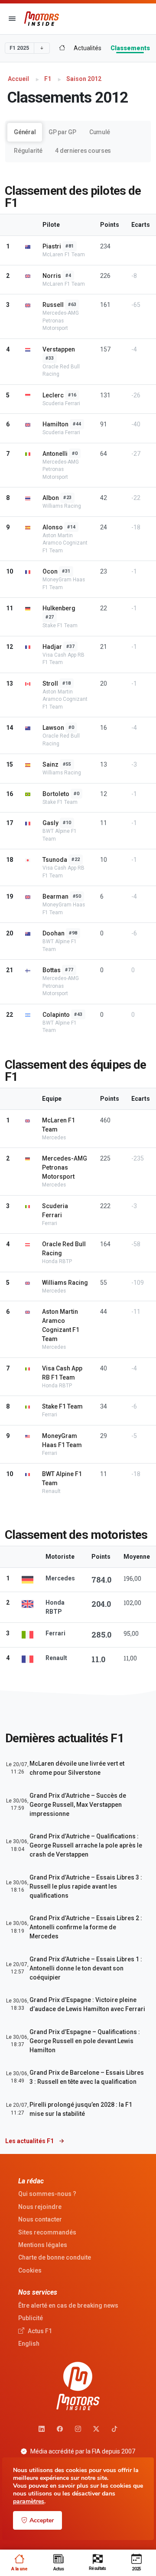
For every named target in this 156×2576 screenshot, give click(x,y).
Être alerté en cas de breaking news (68, 2305)
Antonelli (55, 454)
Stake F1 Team (62, 1406)
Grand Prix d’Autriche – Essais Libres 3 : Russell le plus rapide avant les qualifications (86, 1886)
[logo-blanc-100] (78, 2386)
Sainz (50, 764)
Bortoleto (56, 794)
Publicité (31, 2318)
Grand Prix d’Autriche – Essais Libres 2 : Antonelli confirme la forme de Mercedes (86, 1927)
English (29, 2344)
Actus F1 (39, 2331)
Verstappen (59, 349)
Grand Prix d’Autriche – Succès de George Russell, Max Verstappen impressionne (78, 1805)
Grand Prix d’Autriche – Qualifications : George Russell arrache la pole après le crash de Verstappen (86, 1845)
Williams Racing (65, 1283)
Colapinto (56, 1015)
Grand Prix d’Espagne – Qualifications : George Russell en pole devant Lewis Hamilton (85, 2041)
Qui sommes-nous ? (47, 2194)
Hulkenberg (59, 608)
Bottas (52, 970)
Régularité (28, 151)
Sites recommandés (47, 2232)
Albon (51, 498)
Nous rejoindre (40, 2207)
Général (25, 132)
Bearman (55, 896)
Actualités (88, 48)
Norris (52, 276)
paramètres (29, 2502)
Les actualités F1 (30, 2141)
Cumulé (100, 132)
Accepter (42, 2520)
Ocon (50, 571)
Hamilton (55, 424)
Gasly (50, 823)
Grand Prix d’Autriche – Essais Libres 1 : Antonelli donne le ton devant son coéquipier (86, 1968)
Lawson (53, 728)
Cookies (30, 2270)
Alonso (53, 527)
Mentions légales (43, 2245)
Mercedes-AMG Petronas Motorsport (65, 1167)
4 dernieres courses (83, 151)
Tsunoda (55, 860)
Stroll (50, 683)
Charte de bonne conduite (55, 2257)
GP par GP (62, 132)
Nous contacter (40, 2219)
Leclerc (53, 395)
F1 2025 (19, 48)
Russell (53, 305)
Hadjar (52, 647)
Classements (130, 48)
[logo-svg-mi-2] (42, 19)
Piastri (52, 246)
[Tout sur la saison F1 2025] (62, 48)
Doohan (54, 933)
